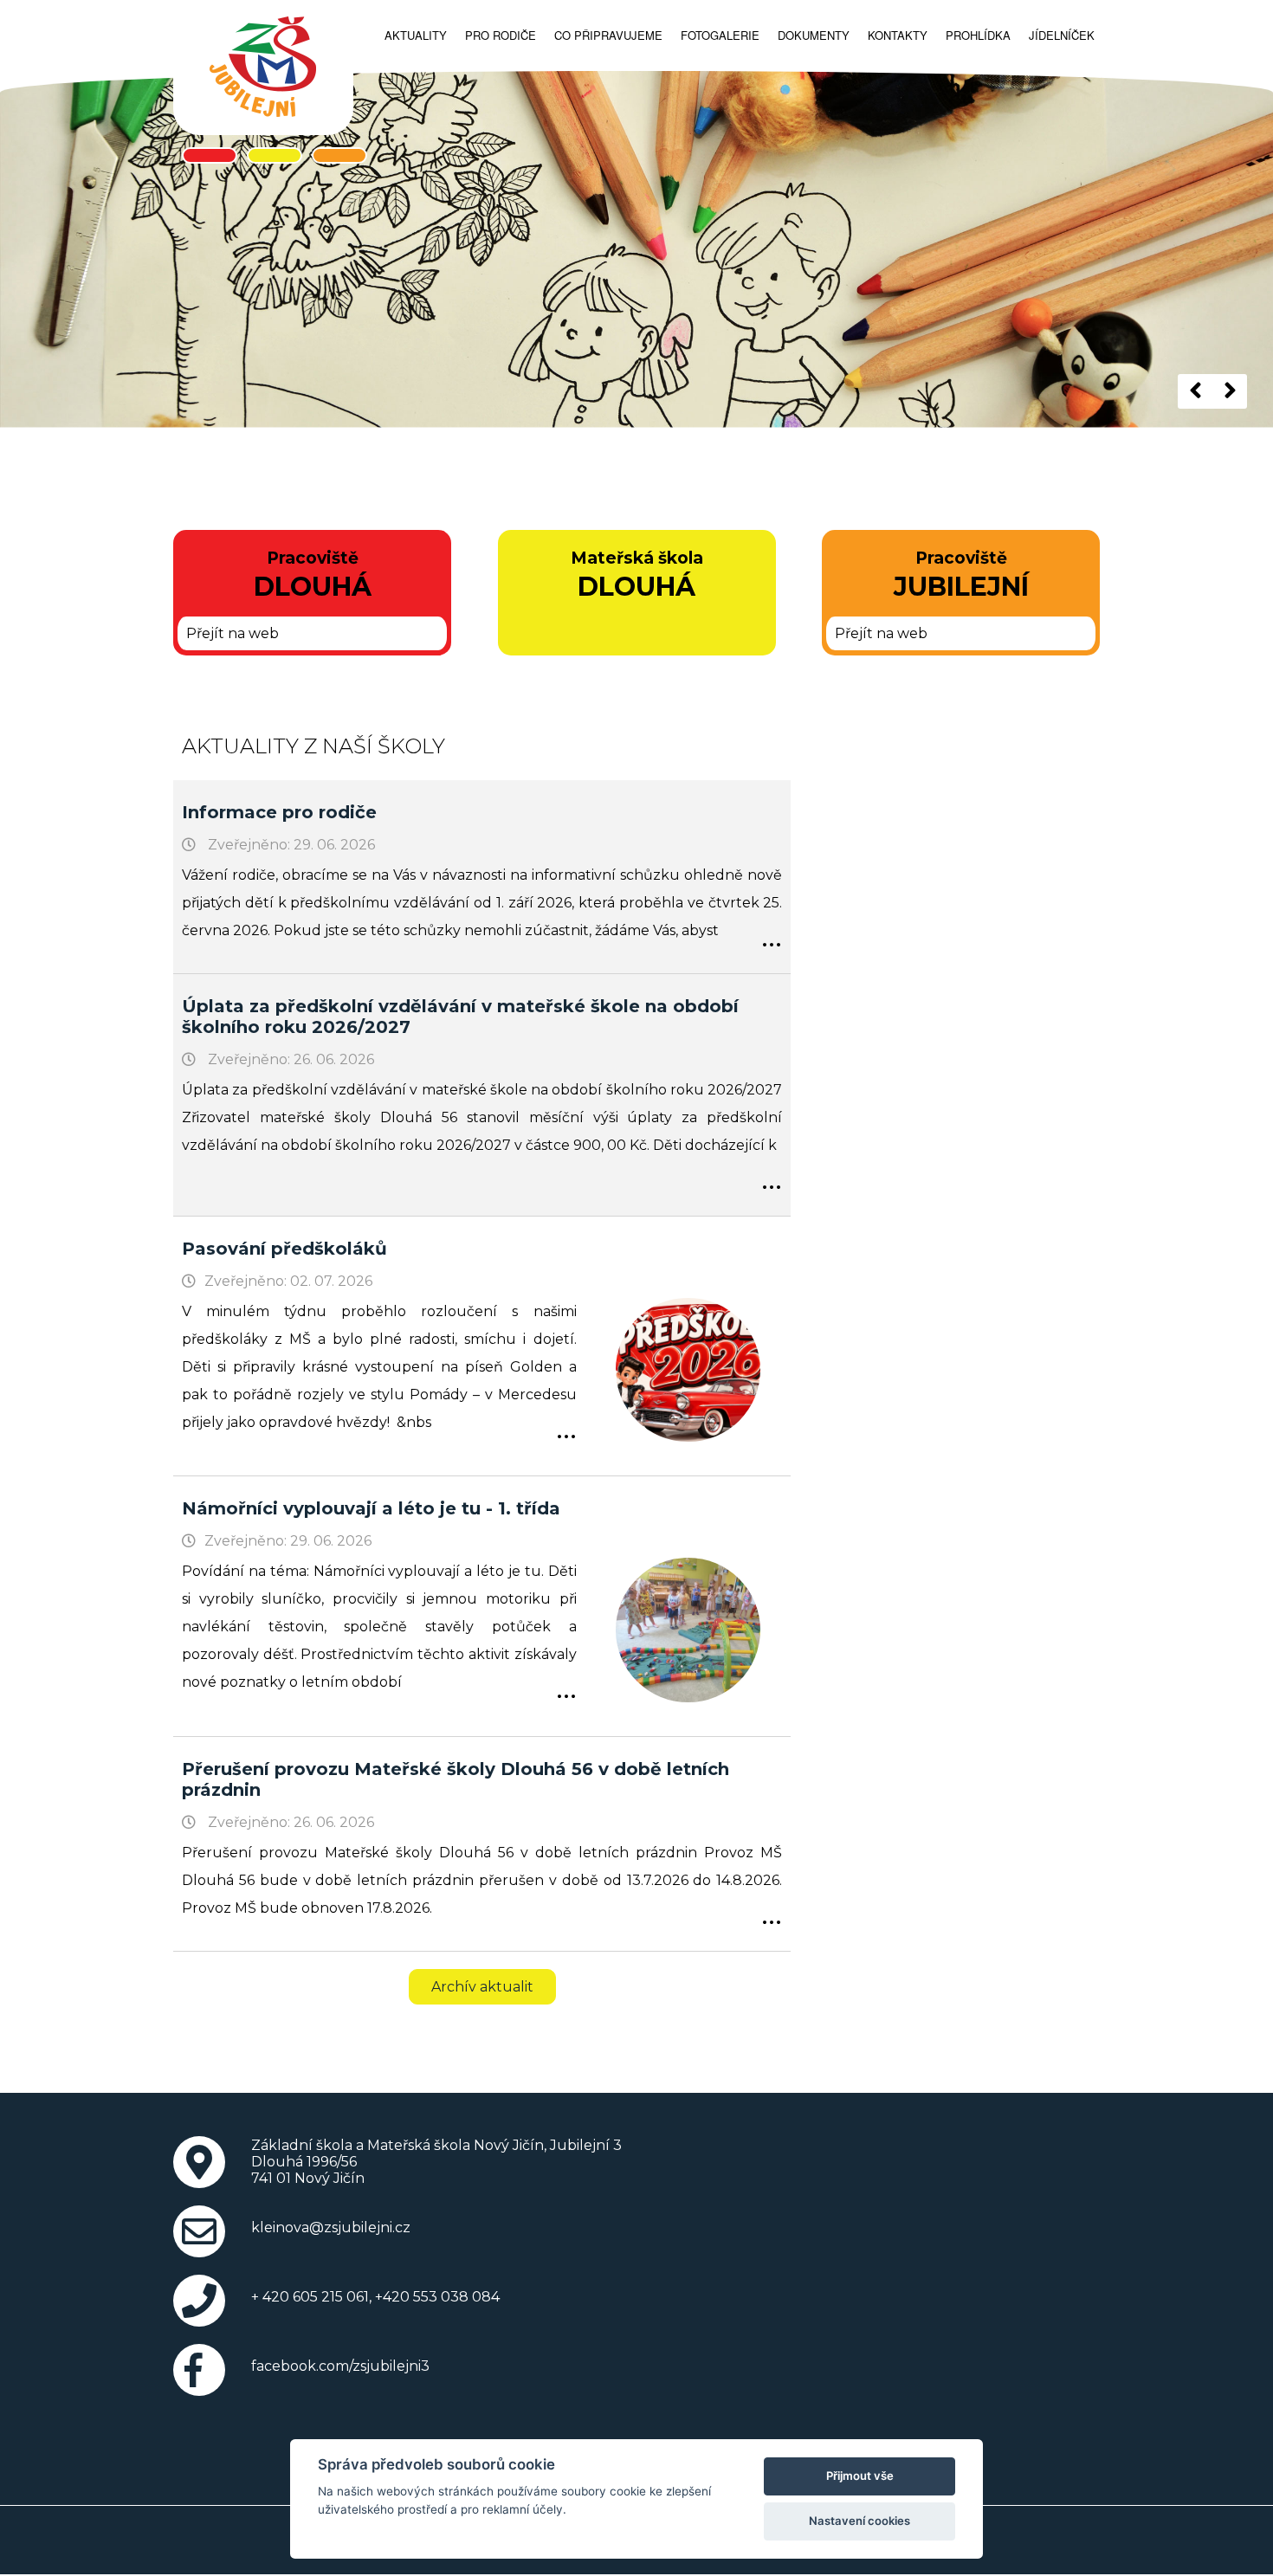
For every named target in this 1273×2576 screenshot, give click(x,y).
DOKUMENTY (814, 35)
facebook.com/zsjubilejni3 (340, 2366)
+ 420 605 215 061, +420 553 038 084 (375, 2297)
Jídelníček (1062, 35)
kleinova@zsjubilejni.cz (331, 2227)
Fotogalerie (720, 35)
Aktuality (416, 35)
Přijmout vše (860, 2476)
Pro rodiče (501, 35)
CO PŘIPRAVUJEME (608, 35)
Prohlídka (978, 35)
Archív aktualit (482, 1987)
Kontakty (898, 35)
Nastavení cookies (859, 2521)
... (772, 934)
